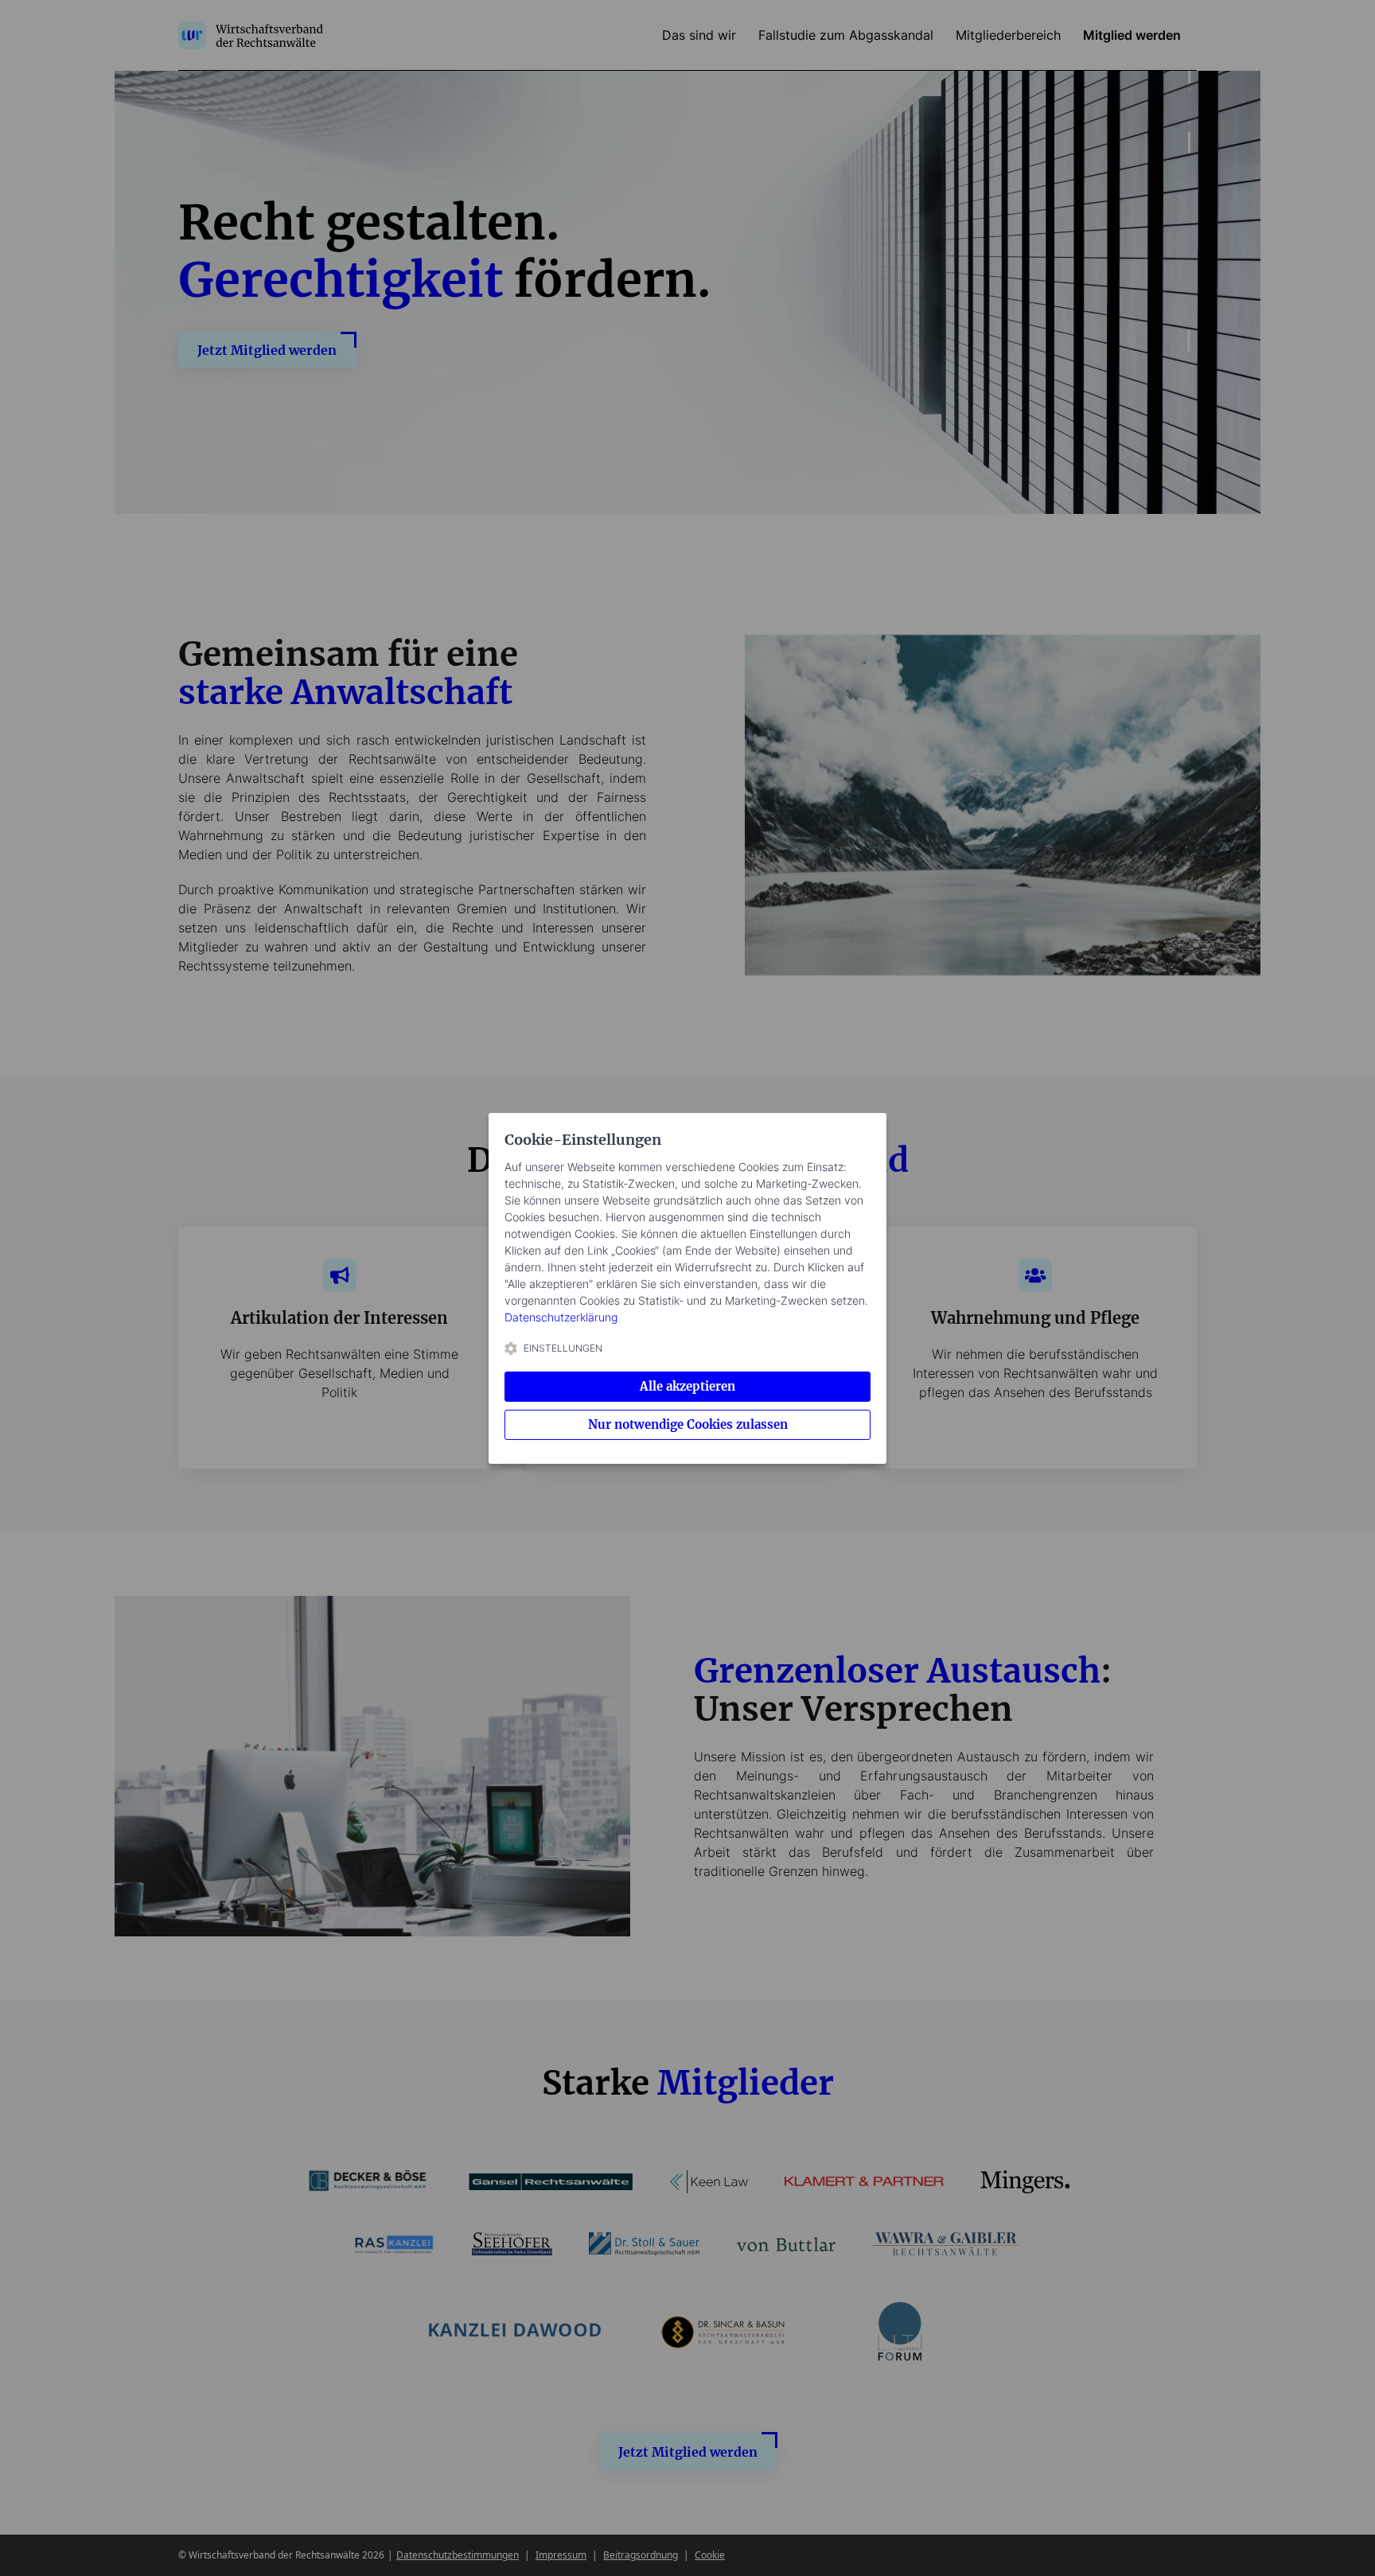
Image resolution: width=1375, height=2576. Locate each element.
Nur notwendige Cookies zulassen (688, 1424)
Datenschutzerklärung (561, 1317)
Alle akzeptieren (687, 1386)
